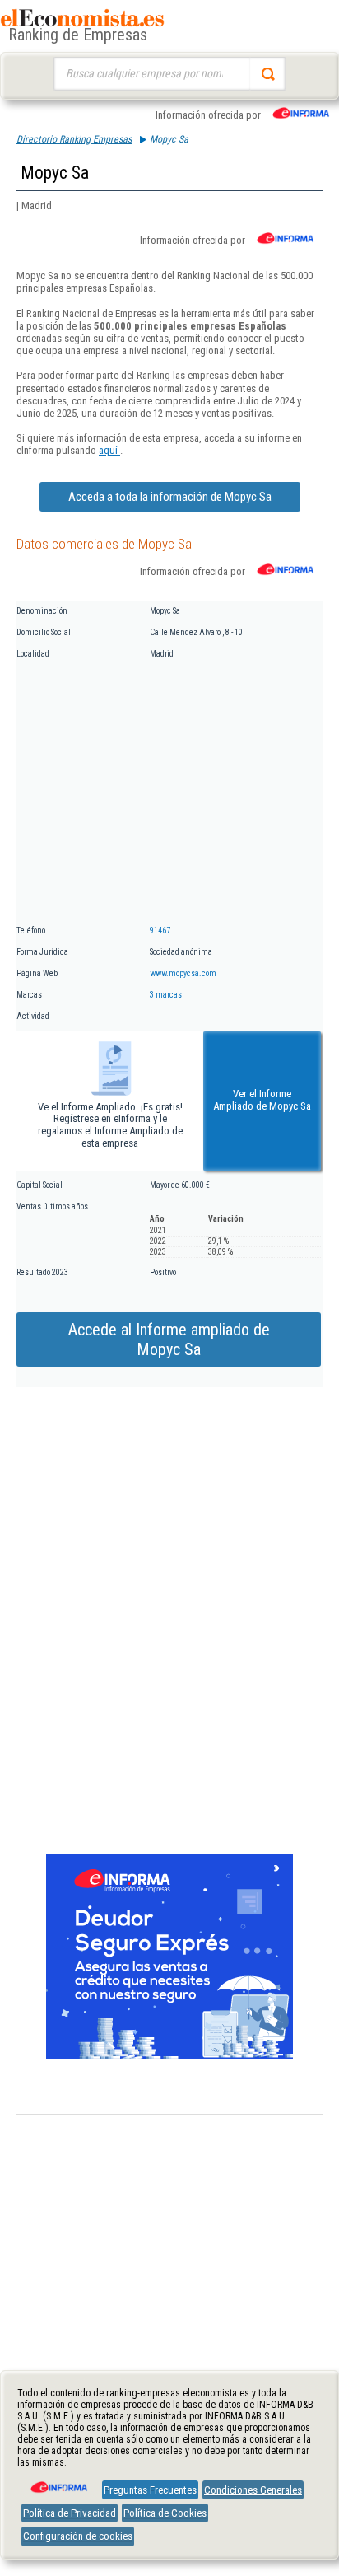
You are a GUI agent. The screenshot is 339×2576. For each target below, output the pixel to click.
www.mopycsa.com (183, 973)
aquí (109, 450)
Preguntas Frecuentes (150, 2490)
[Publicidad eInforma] (169, 2056)
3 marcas (166, 995)
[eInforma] (58, 2481)
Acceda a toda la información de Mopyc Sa (170, 497)
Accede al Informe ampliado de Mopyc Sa (169, 1339)
